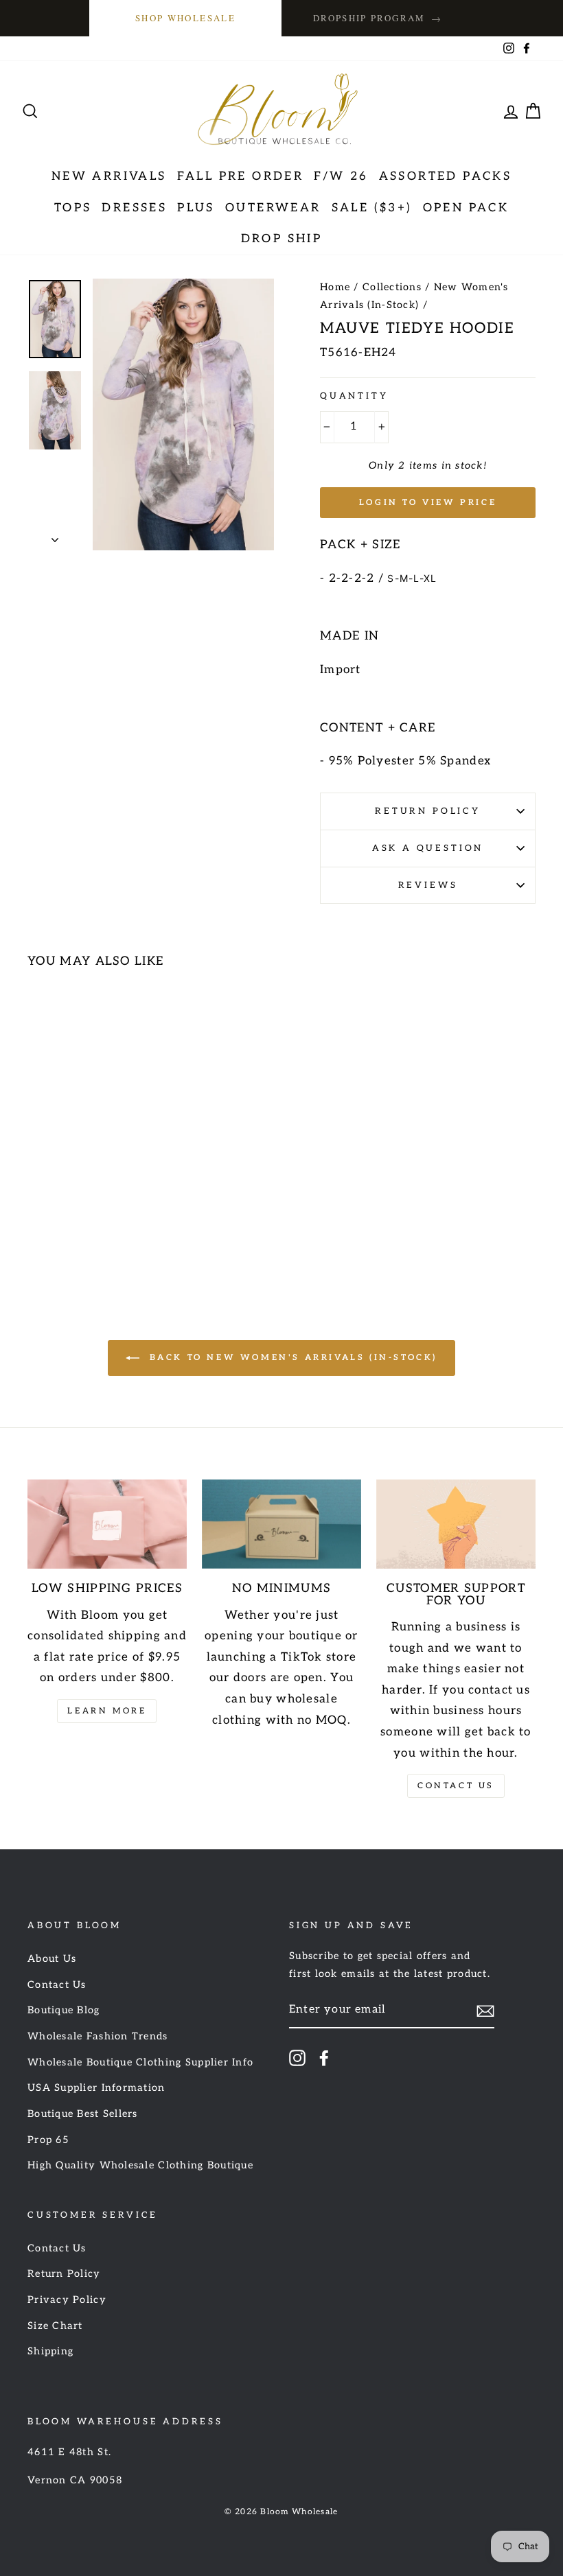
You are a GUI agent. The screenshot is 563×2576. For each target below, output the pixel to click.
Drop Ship (282, 239)
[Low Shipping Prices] (107, 1524)
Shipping (50, 2351)
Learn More (107, 1711)
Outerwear (273, 208)
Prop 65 (48, 2140)
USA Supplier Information (96, 2088)
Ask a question (428, 848)
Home (335, 287)
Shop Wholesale (185, 18)
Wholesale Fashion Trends (98, 2036)
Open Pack (466, 208)
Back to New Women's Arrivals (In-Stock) (291, 1358)
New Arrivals (109, 176)
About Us (52, 1959)
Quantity (354, 396)
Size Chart (55, 2326)
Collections (392, 287)
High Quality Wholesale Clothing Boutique (140, 2165)
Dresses (134, 208)
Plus (196, 208)
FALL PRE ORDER (241, 176)
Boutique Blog (64, 2010)
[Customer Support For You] (456, 1524)
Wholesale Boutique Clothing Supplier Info (140, 2062)
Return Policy (428, 811)
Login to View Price (428, 503)
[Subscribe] (485, 2011)
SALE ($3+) (372, 208)
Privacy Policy (67, 2300)
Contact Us (456, 1786)
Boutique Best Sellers (83, 2114)
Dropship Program (378, 18)
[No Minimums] (281, 1524)
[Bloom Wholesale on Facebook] (324, 2058)
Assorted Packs (446, 176)
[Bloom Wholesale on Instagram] (297, 2058)
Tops (73, 208)
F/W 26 (341, 176)
